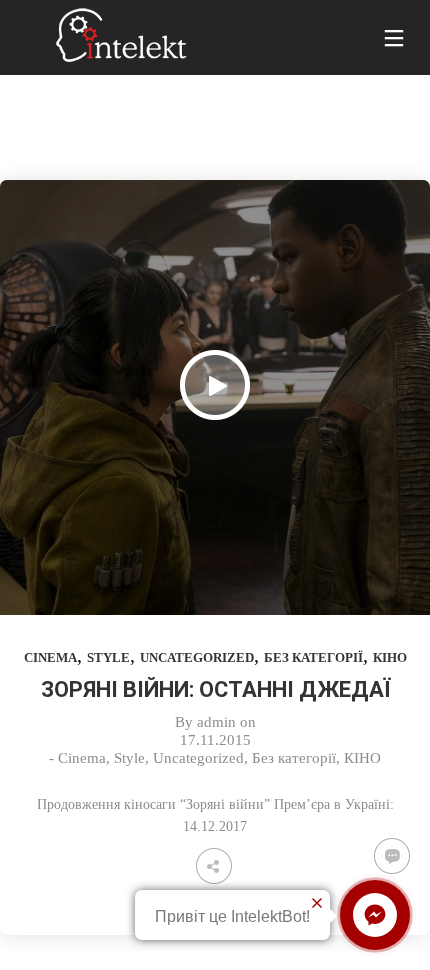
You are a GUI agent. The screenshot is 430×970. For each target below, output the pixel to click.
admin (216, 722)
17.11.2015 (215, 740)
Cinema (50, 657)
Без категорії (313, 657)
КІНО (390, 657)
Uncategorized (197, 657)
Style (108, 657)
